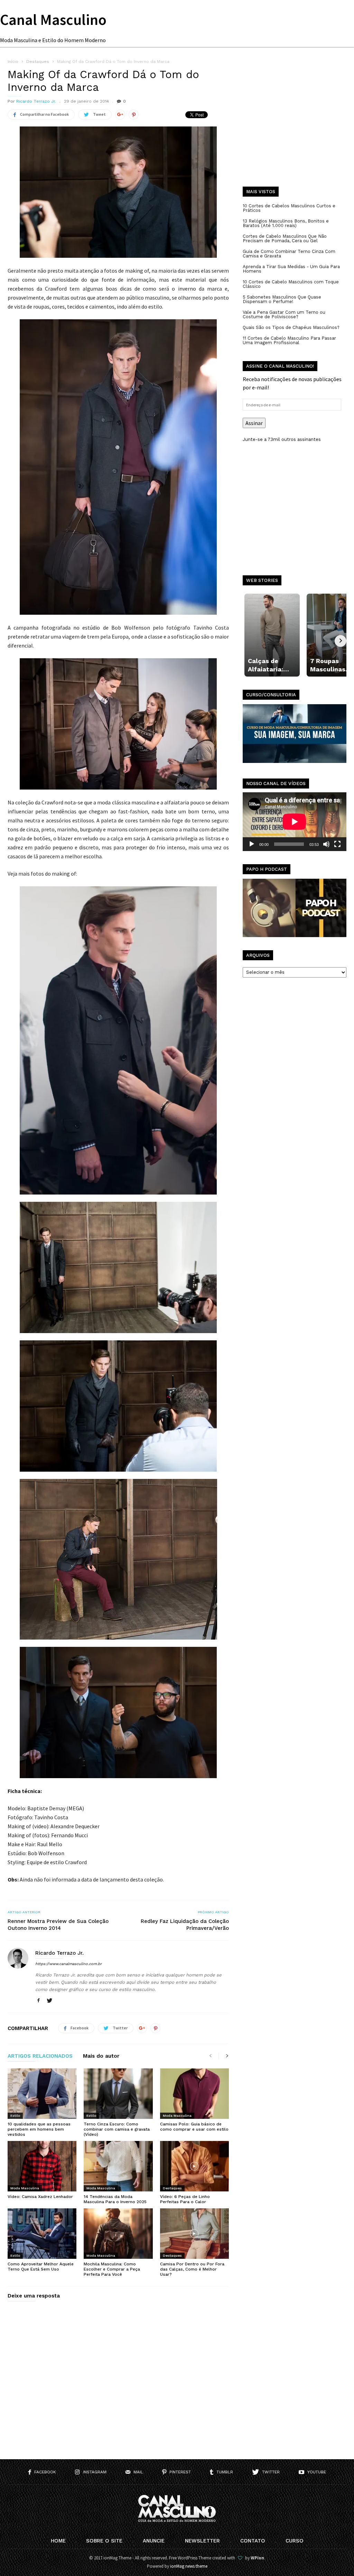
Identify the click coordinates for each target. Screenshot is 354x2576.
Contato (253, 2541)
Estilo (15, 2116)
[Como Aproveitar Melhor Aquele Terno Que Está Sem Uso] (42, 2234)
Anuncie (154, 2541)
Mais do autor (101, 2056)
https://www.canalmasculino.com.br (68, 1964)
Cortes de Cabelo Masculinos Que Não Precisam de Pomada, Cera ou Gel (285, 238)
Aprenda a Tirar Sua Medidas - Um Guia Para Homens (291, 269)
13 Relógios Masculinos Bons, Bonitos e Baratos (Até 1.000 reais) (286, 223)
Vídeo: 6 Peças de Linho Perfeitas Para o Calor (185, 2199)
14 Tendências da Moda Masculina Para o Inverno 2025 (115, 2199)
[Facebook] (38, 2001)
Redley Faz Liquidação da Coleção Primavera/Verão (185, 1925)
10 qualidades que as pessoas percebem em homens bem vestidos (39, 2129)
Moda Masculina (177, 2116)
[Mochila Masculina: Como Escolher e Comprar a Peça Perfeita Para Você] (118, 2234)
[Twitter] (49, 2001)
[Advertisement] (295, 128)
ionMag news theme (189, 2566)
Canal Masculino (53, 20)
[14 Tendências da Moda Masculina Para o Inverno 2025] (118, 2166)
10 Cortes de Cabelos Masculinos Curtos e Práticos (289, 208)
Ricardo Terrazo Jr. (36, 101)
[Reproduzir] (252, 844)
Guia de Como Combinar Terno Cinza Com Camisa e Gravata (289, 254)
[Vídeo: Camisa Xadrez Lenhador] (42, 2166)
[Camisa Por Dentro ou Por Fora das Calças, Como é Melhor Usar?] (194, 2234)
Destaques (172, 2188)
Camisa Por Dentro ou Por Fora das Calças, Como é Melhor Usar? (192, 2269)
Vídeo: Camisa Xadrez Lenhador (40, 2197)
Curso (295, 2541)
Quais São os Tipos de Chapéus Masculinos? (291, 327)
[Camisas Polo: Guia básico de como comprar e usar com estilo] (194, 2094)
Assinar (254, 423)
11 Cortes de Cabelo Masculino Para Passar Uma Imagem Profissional (289, 340)
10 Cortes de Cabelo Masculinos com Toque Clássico (291, 284)
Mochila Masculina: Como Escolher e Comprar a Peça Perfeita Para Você (112, 2269)
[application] (295, 822)
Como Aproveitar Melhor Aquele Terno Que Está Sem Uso (41, 2267)
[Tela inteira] (337, 844)
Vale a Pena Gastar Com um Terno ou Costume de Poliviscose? (284, 314)
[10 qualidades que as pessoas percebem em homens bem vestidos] (42, 2094)
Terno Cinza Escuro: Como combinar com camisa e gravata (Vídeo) (117, 2129)
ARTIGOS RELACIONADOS (40, 2056)
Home (58, 2541)
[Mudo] (326, 844)
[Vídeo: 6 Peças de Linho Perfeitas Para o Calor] (194, 2166)
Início (13, 62)
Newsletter (202, 2541)
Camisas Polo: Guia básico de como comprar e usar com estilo (194, 2127)
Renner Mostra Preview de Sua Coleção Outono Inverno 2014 (58, 1925)
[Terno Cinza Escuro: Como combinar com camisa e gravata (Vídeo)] (118, 2094)
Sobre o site (104, 2541)
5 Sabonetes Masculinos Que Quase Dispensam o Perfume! (282, 299)
